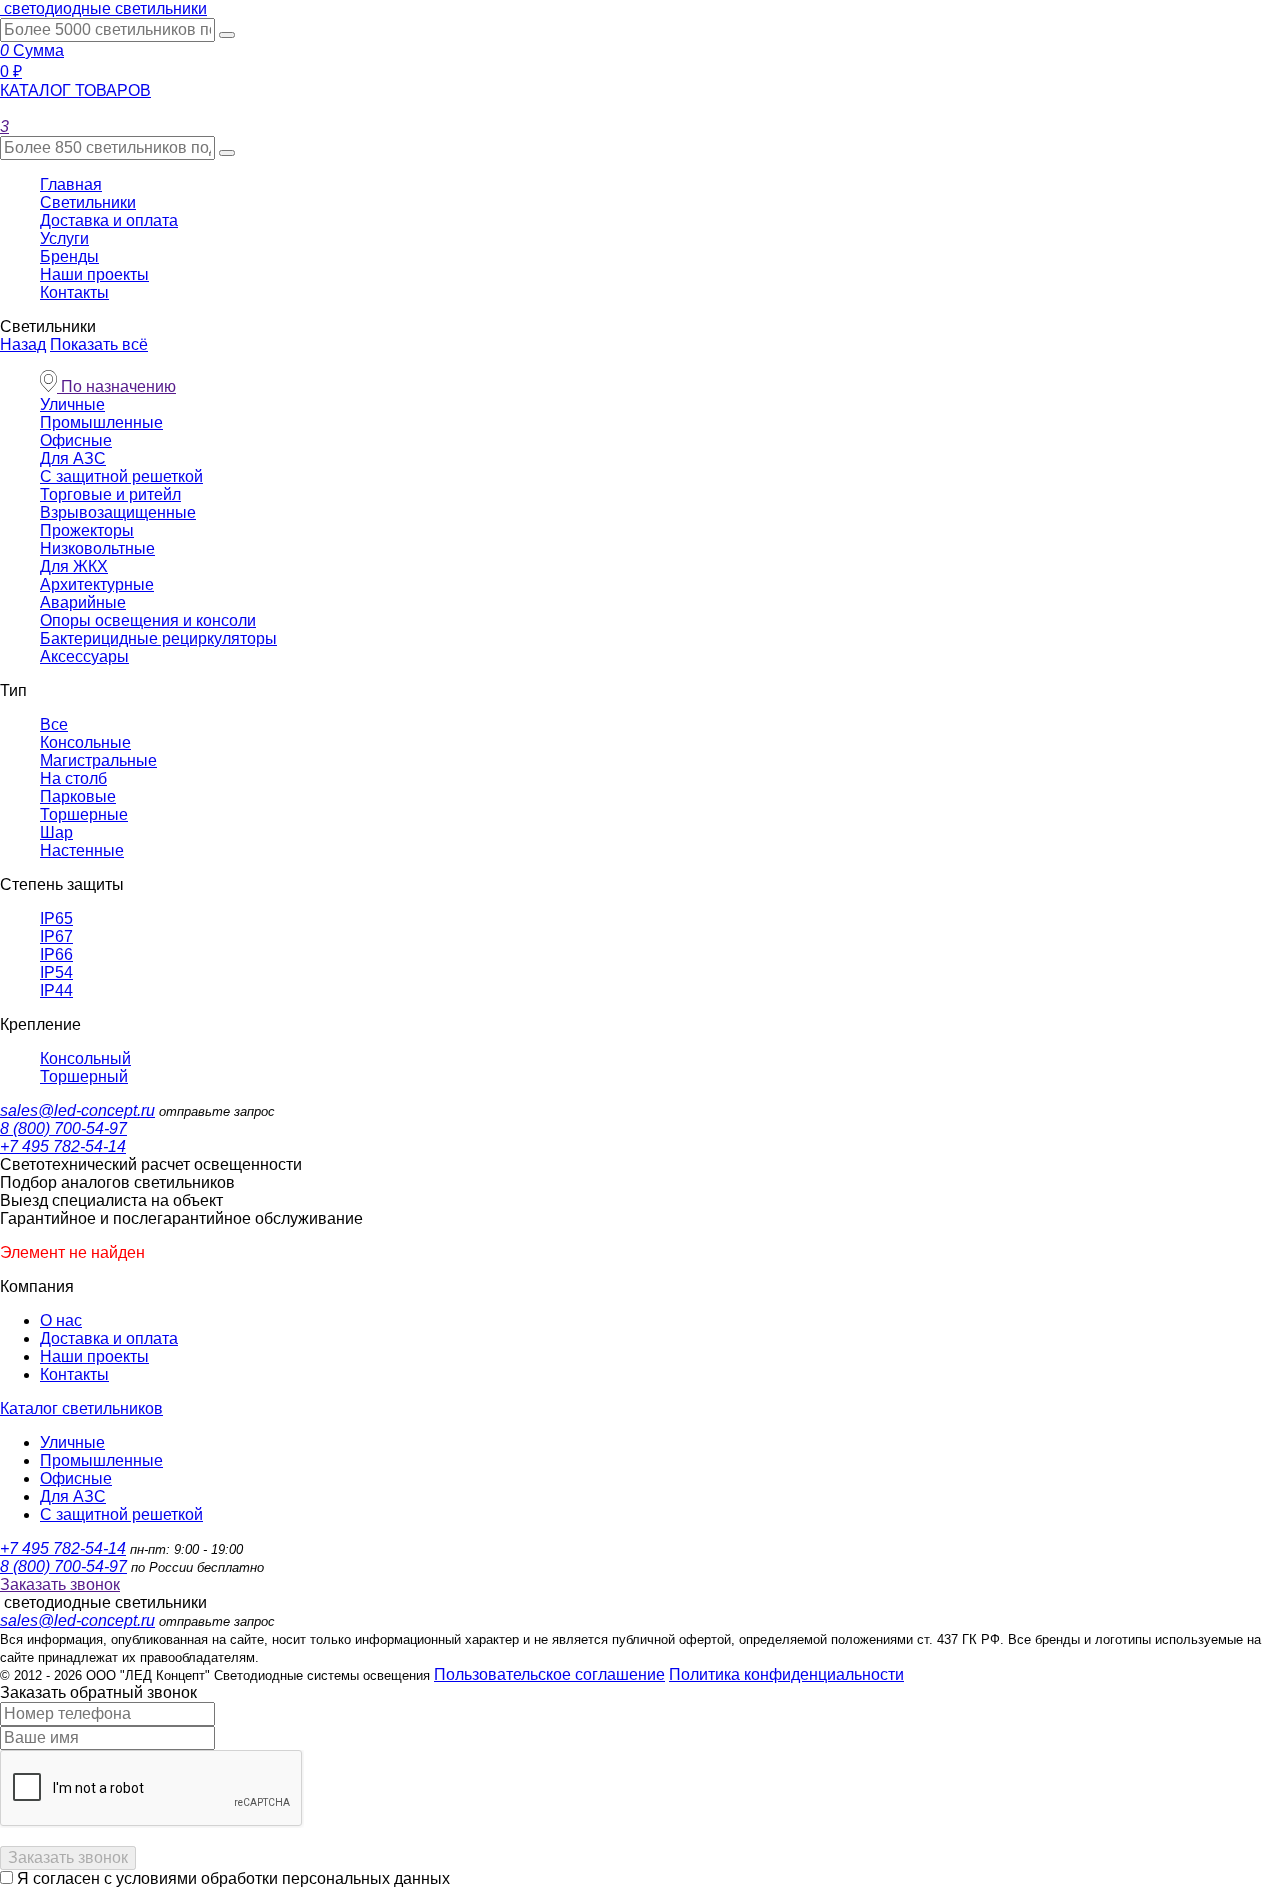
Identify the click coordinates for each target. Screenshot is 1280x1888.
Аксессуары (84, 656)
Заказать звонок (60, 1584)
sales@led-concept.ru (77, 1110)
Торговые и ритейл (110, 494)
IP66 (56, 954)
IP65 (56, 918)
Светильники (88, 202)
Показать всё (99, 344)
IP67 (56, 936)
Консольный (85, 1058)
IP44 (56, 990)
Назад (23, 344)
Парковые (78, 796)
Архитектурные (97, 584)
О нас (61, 1320)
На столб (73, 778)
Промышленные (101, 422)
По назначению (116, 386)
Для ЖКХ (74, 566)
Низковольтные (97, 548)
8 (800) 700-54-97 (63, 1128)
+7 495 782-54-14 (63, 1146)
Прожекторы (87, 530)
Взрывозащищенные (118, 512)
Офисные (76, 440)
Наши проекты (94, 274)
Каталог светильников (81, 1408)
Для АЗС (73, 458)
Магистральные (98, 760)
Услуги (64, 238)
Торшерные (84, 814)
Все (54, 724)
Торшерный (84, 1076)
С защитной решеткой (121, 476)
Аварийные (83, 602)
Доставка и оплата (109, 220)
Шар (56, 832)
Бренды (69, 256)
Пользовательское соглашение (549, 1674)
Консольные (85, 742)
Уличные (72, 404)
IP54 (56, 972)
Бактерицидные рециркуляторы (158, 638)
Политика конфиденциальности (786, 1674)
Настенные (82, 850)
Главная (71, 184)
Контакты (74, 292)
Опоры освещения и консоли (148, 620)
